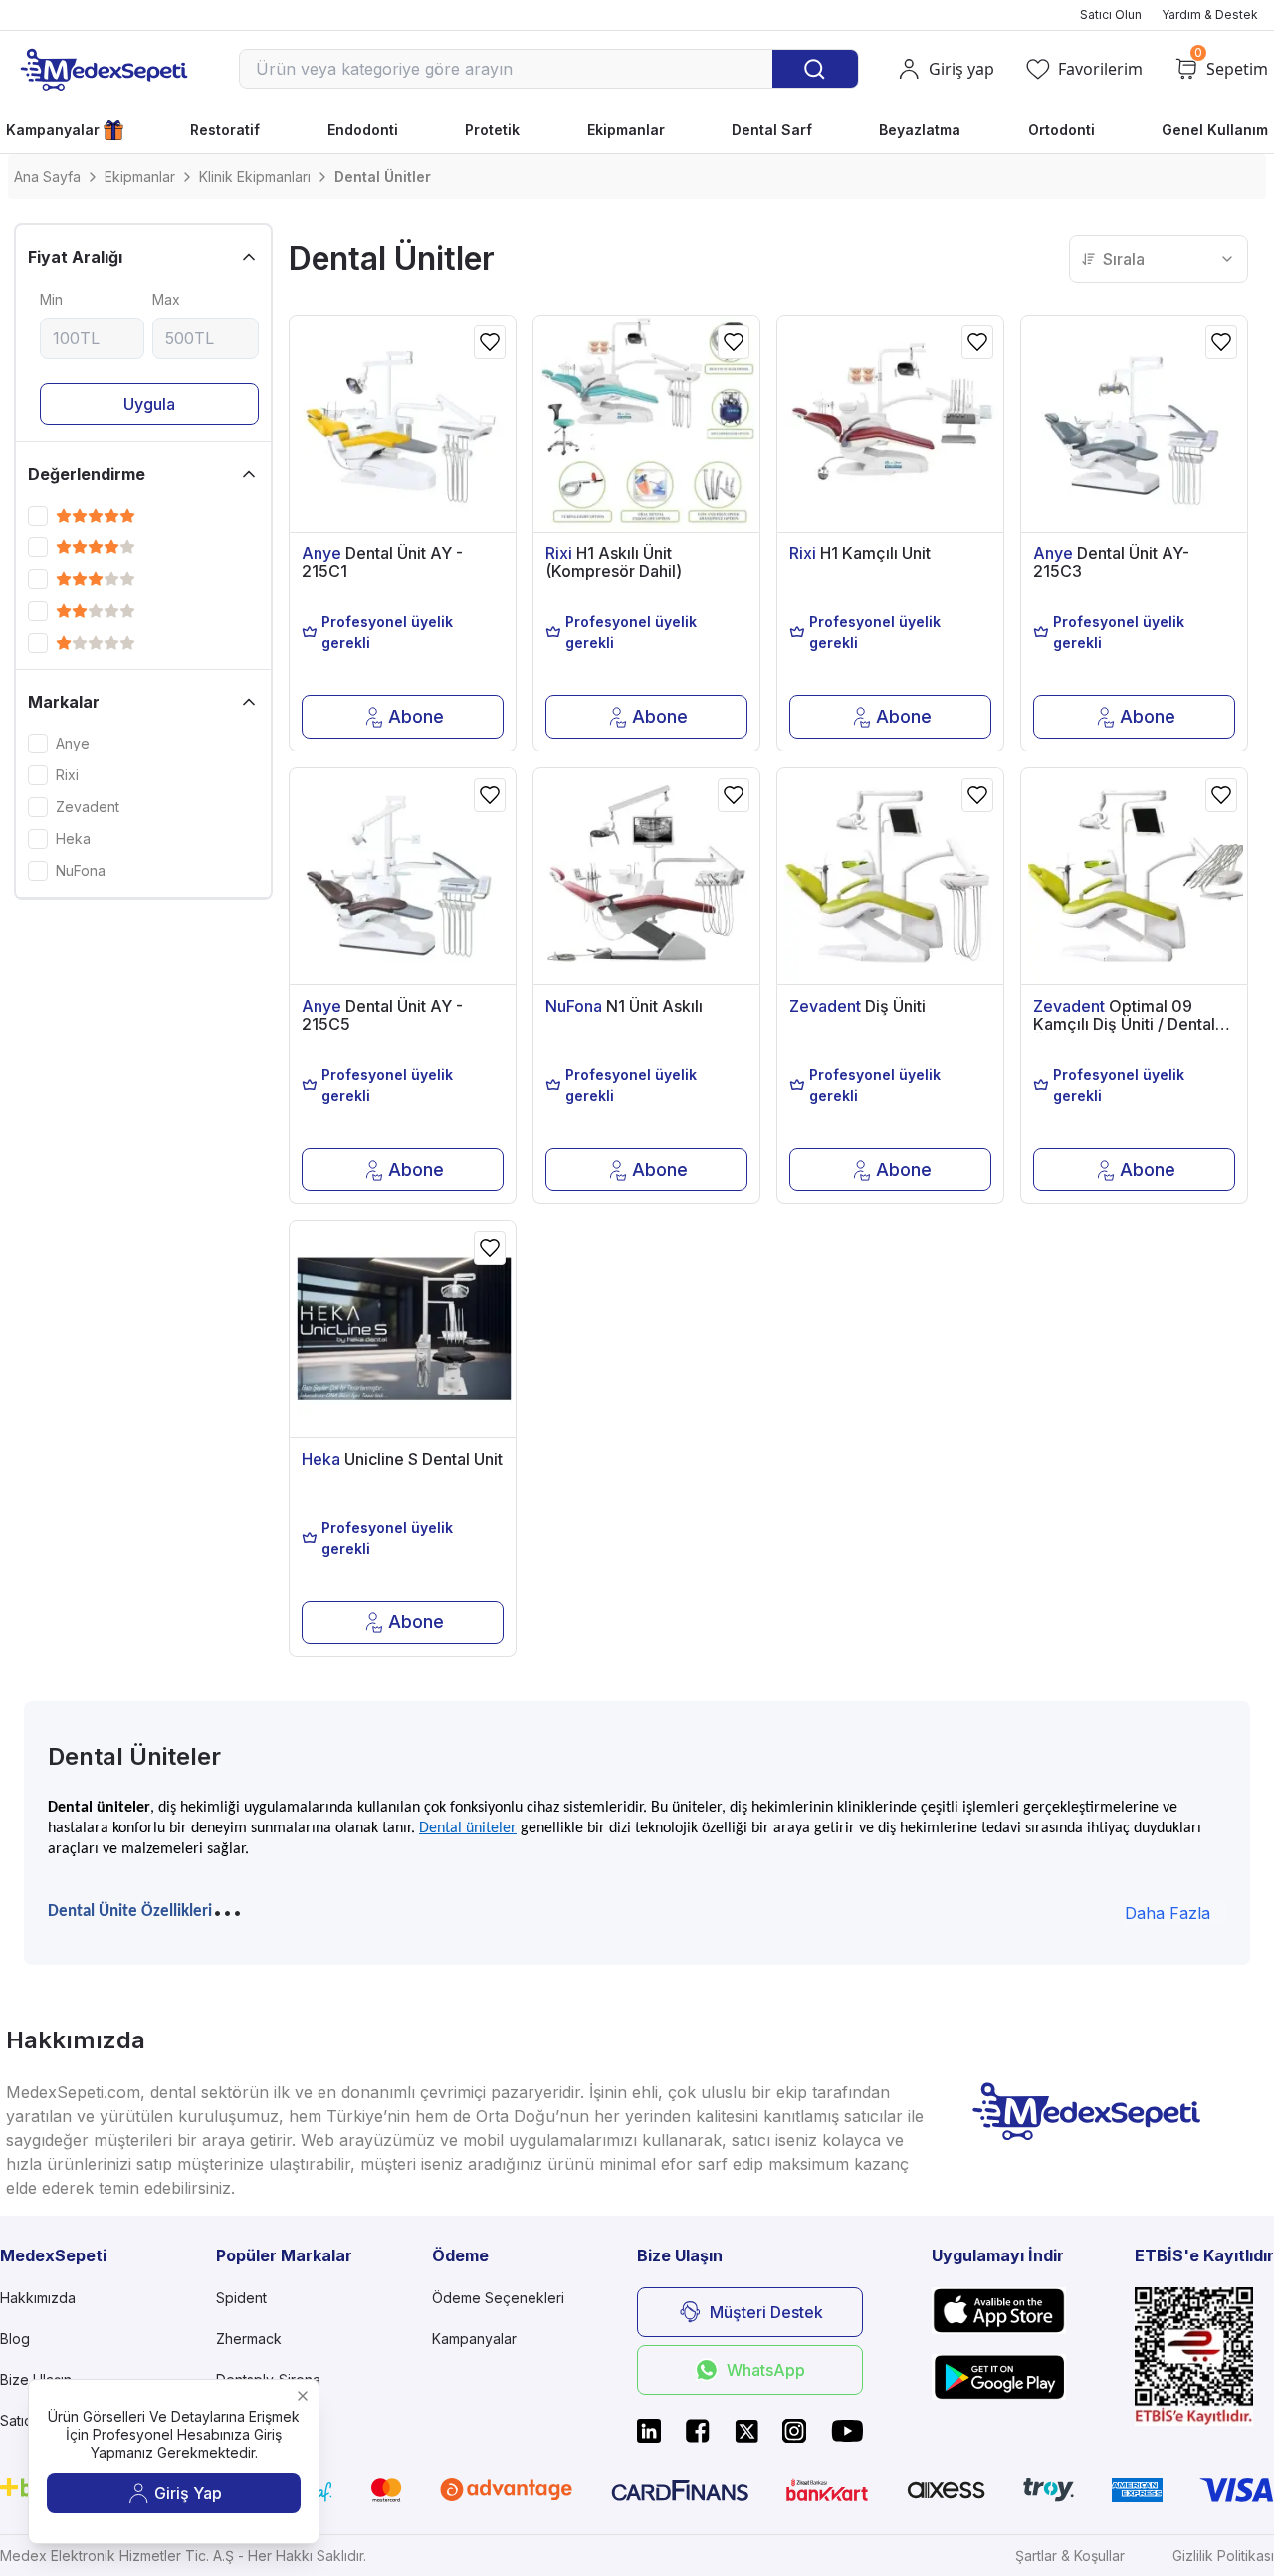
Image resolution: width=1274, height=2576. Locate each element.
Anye (73, 744)
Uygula (149, 404)
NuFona (81, 871)
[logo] (104, 69)
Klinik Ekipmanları (255, 177)
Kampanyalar (53, 130)
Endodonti (363, 130)
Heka (73, 839)
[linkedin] (649, 2431)
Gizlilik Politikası (1223, 2556)
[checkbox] (38, 516)
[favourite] (490, 342)
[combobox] (1159, 259)
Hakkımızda (38, 2298)
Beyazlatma (920, 130)
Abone (416, 716)
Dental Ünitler (383, 177)
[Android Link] (999, 2377)
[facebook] (698, 2431)
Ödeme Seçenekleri (498, 2298)
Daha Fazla (1168, 1913)
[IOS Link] (999, 2311)
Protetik (492, 130)
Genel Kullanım (1215, 130)
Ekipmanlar (626, 130)
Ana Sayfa (47, 177)
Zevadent (88, 807)
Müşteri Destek (766, 2312)
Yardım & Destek (1210, 14)
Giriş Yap (188, 2493)
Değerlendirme (87, 474)
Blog (15, 2339)
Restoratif (225, 130)
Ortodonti (1062, 130)
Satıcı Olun (1111, 14)
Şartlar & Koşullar (1070, 2556)
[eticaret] (1204, 2357)
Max (166, 299)
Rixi (67, 775)
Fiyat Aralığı (75, 257)
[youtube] (847, 2431)
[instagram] (794, 2431)
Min (51, 299)
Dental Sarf (772, 130)
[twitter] (746, 2431)
